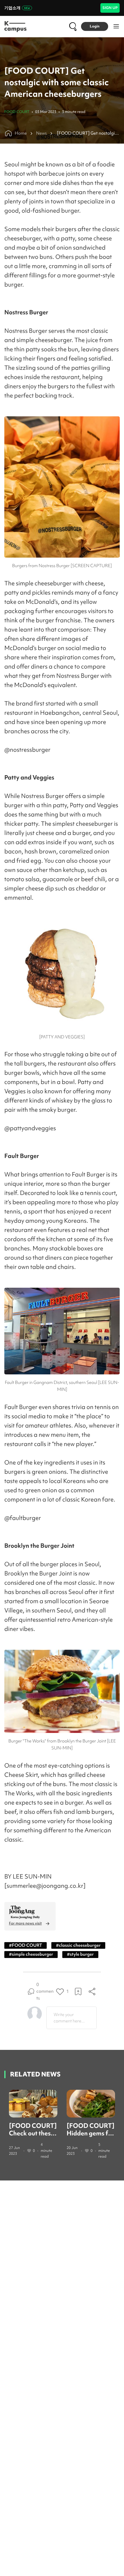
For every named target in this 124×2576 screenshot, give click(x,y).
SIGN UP (110, 8)
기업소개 (12, 8)
